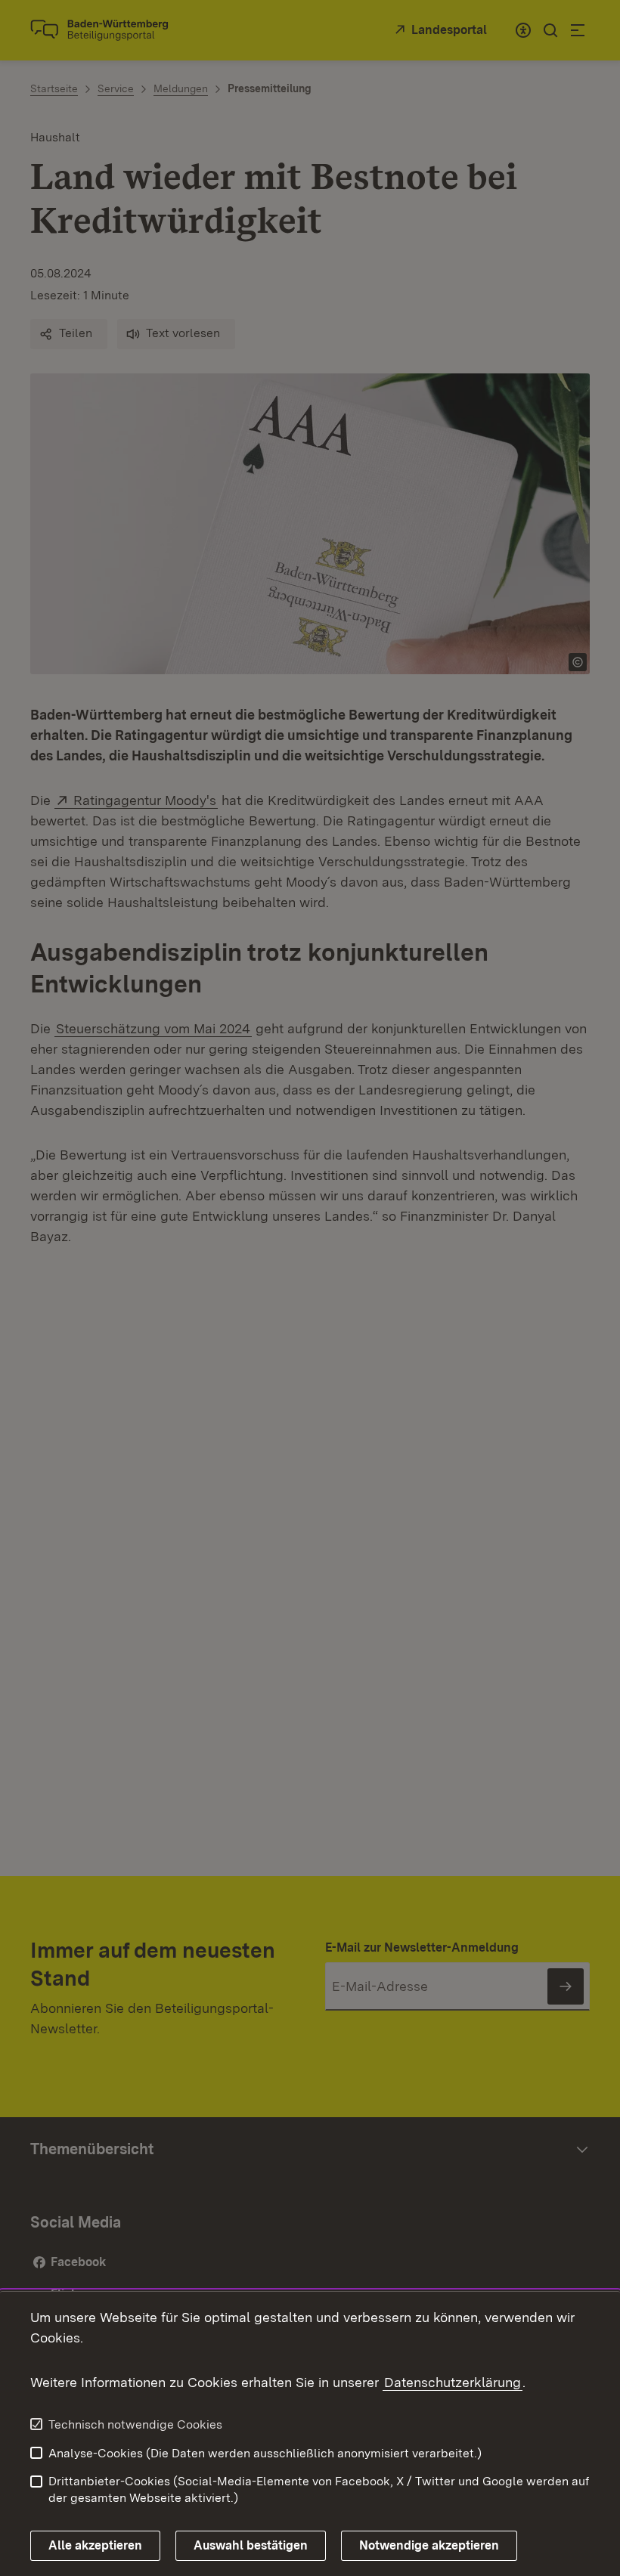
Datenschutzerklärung (453, 2382)
